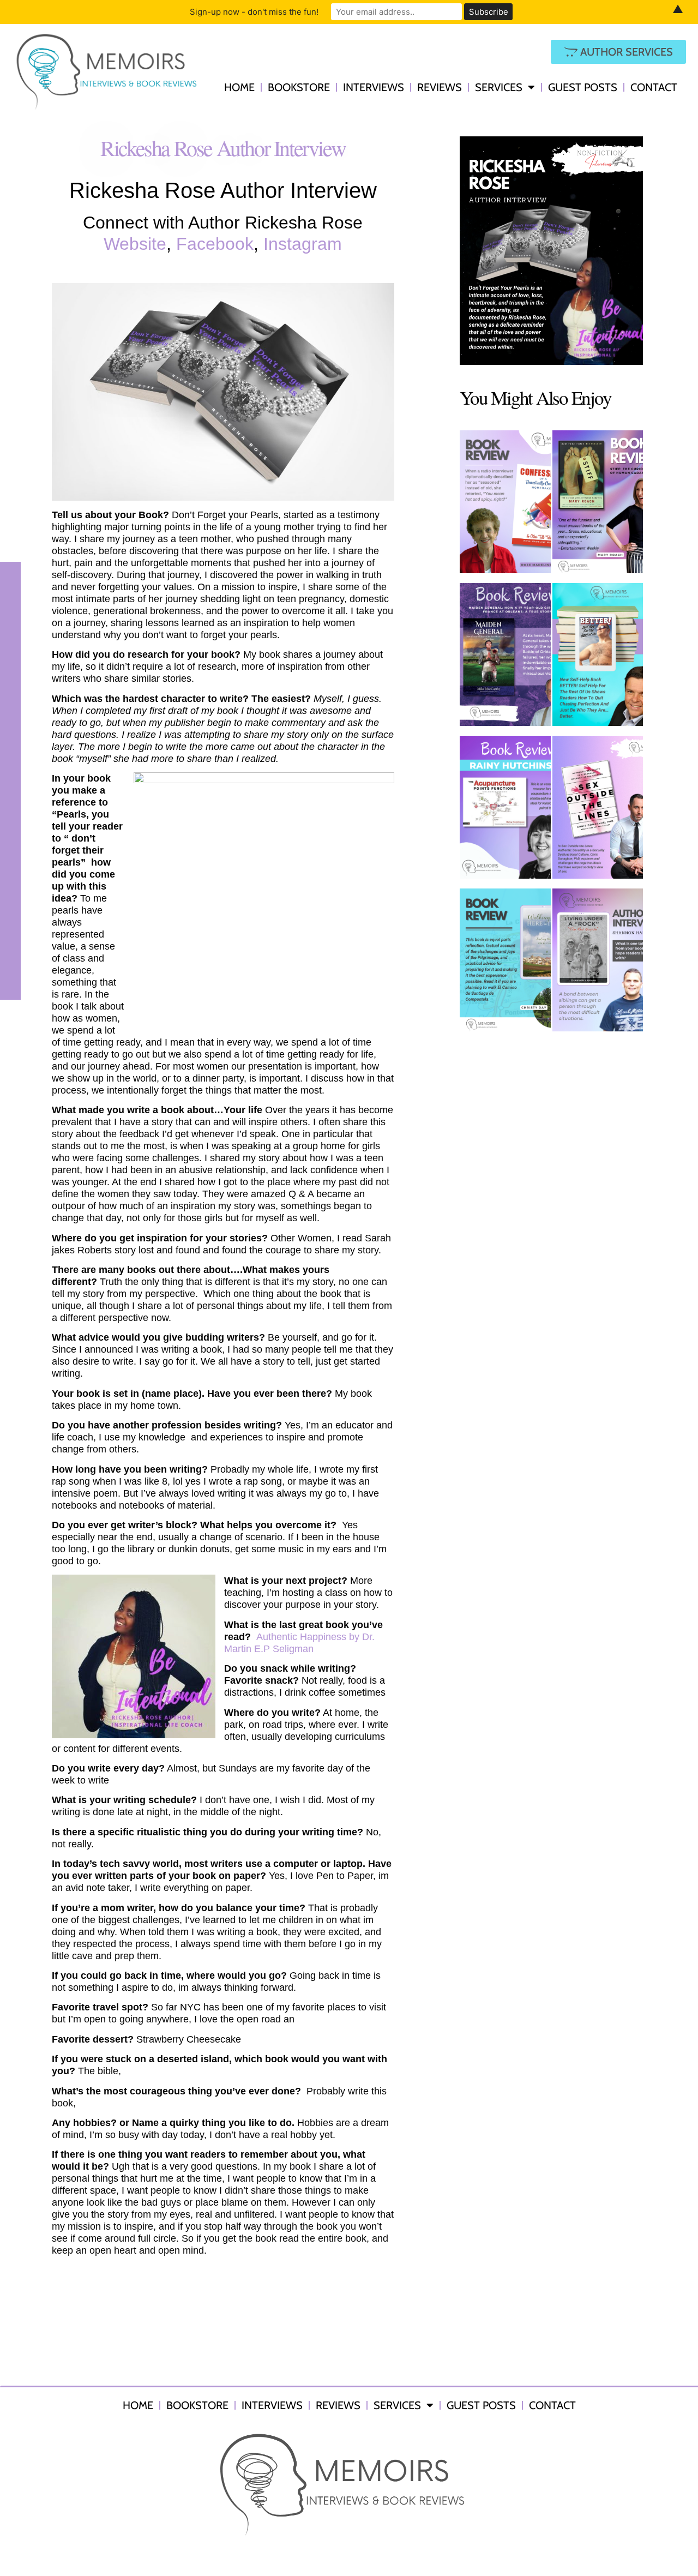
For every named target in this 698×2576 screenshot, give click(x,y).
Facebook (215, 244)
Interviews (374, 87)
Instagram (303, 244)
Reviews (440, 87)
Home (239, 87)
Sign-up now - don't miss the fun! (254, 12)
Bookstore (299, 87)
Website (135, 244)
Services (499, 87)
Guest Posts (583, 87)
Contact (654, 87)
